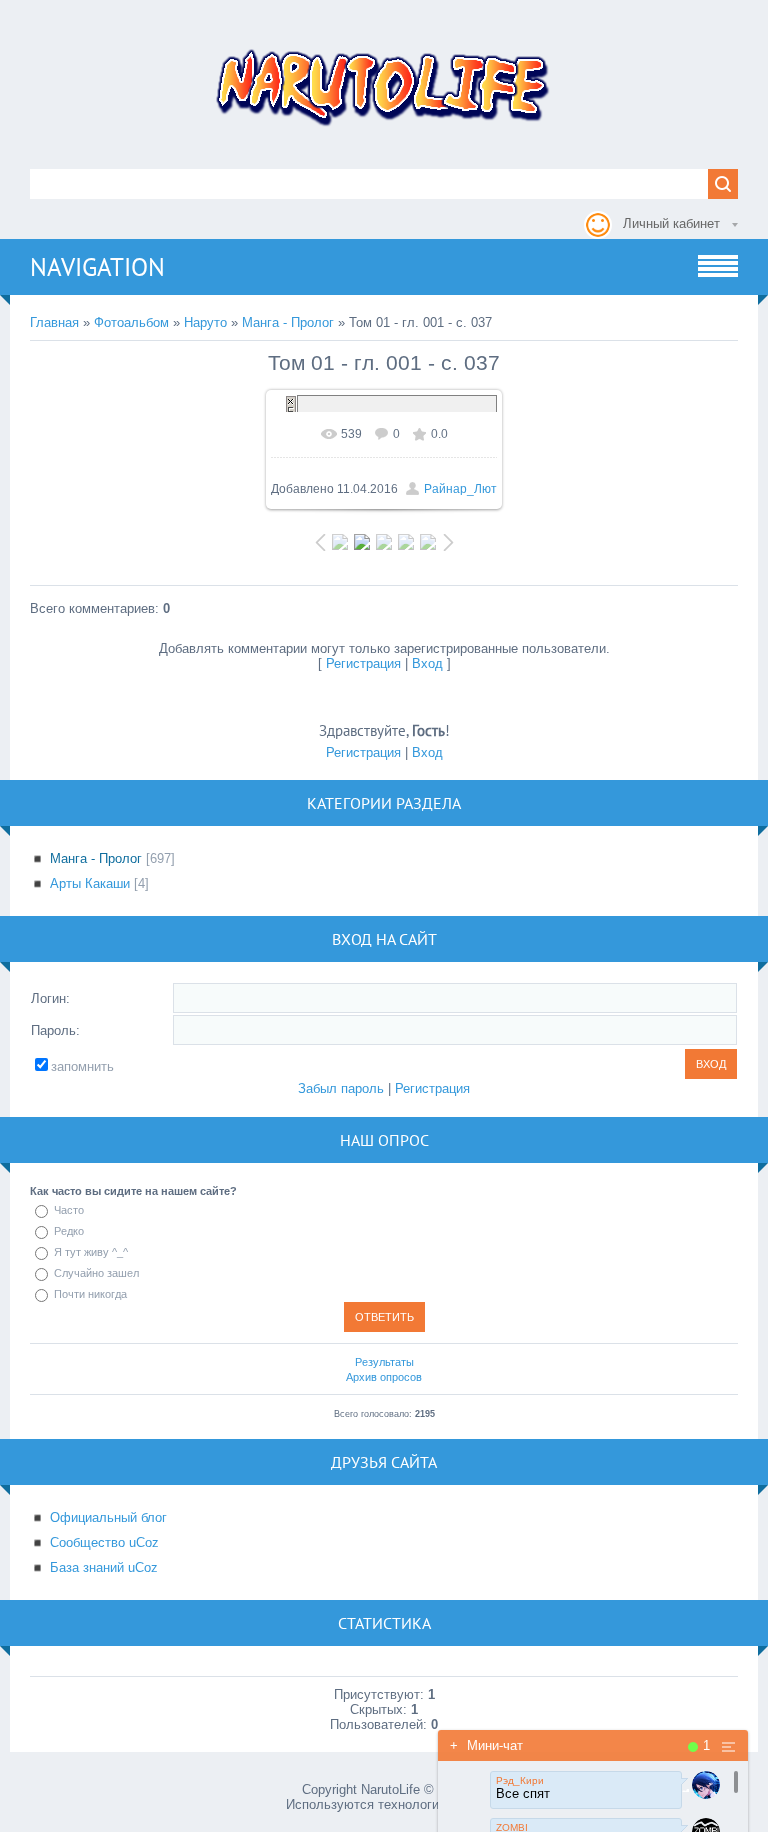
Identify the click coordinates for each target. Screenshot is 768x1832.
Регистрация (363, 663)
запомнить (82, 1066)
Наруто (205, 322)
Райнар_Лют (460, 489)
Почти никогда (90, 1294)
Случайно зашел (96, 1273)
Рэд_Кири (520, 1780)
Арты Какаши (90, 883)
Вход (427, 663)
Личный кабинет (671, 223)
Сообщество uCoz (104, 1542)
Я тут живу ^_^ (91, 1252)
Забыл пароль (341, 1088)
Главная (54, 322)
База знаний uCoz (104, 1567)
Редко (69, 1231)
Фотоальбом (131, 322)
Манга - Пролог (288, 322)
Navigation (97, 267)
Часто (69, 1210)
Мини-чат (486, 1745)
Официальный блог (108, 1517)
